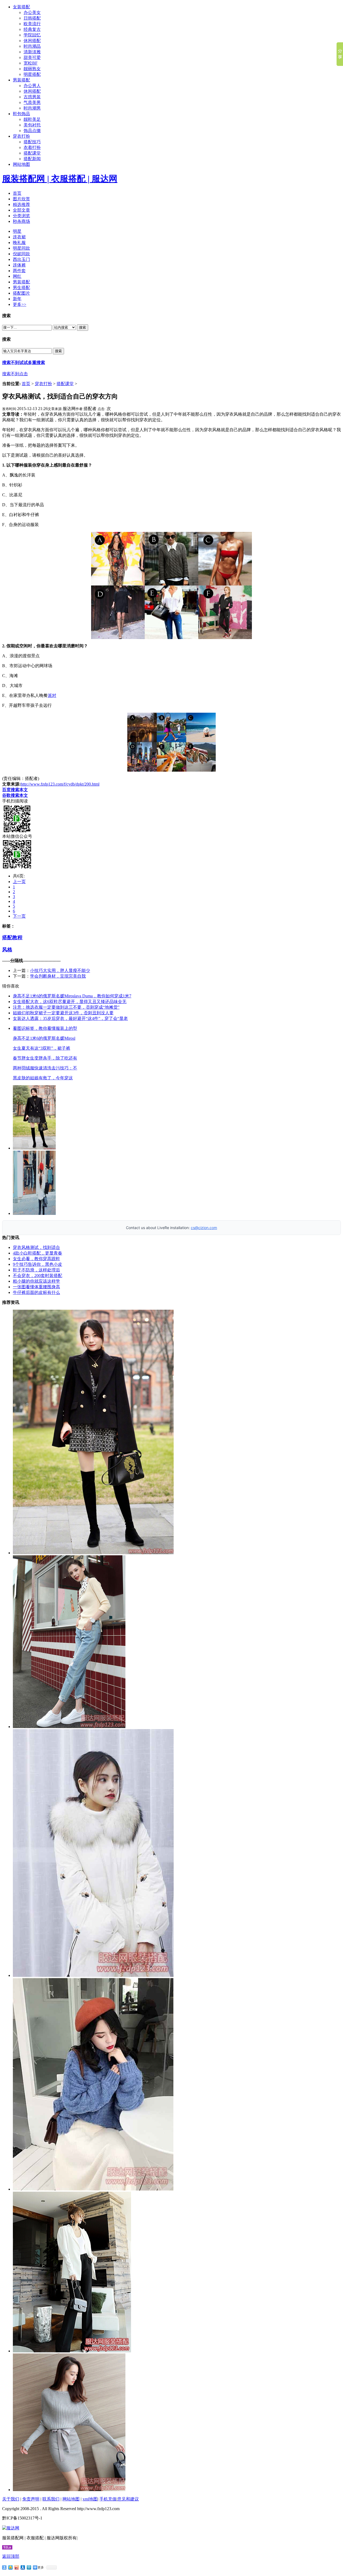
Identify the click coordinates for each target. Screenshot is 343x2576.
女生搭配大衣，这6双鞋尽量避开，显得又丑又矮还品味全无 (70, 1002)
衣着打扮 (32, 147)
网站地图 (21, 164)
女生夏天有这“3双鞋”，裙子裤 (42, 1048)
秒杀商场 (21, 221)
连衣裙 (19, 237)
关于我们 (11, 2499)
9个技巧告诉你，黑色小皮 (38, 1264)
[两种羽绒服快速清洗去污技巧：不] (93, 1975)
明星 (17, 231)
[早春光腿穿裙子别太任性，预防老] (93, 1553)
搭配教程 (12, 938)
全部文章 (21, 210)
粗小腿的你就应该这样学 (36, 1281)
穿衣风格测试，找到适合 (36, 1247)
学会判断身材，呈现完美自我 (58, 976)
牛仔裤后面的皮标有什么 (36, 1292)
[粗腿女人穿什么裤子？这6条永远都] (72, 2351)
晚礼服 (19, 243)
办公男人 (32, 86)
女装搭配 (21, 7)
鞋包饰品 (21, 114)
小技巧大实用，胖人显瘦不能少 (60, 970)
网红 (17, 276)
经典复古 (32, 29)
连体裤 (19, 265)
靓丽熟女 (32, 69)
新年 (17, 299)
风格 (7, 950)
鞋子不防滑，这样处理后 (36, 1270)
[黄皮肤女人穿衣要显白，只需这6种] (69, 2490)
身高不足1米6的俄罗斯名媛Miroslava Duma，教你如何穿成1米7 (72, 996)
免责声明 (31, 2499)
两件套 (19, 271)
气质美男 (32, 102)
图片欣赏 (21, 199)
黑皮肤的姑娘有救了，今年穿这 (43, 1078)
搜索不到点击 (15, 374)
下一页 (19, 916)
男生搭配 (21, 288)
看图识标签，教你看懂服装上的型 (45, 1028)
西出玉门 (21, 259)
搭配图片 (21, 293)
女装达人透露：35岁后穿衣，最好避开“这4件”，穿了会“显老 (70, 1018)
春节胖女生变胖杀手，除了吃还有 (45, 1058)
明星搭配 (32, 74)
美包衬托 (32, 125)
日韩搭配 (32, 18)
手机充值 (108, 2499)
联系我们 (51, 2499)
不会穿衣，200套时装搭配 (38, 1276)
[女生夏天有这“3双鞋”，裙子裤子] (69, 1727)
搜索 (83, 327)
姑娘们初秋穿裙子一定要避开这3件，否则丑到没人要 (63, 1013)
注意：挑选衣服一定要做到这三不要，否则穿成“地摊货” (66, 1007)
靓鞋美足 (32, 119)
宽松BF (31, 63)
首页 (17, 193)
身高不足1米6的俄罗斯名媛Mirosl (44, 1038)
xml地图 (90, 2499)
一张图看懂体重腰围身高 (36, 1287)
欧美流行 (32, 24)
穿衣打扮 (21, 136)
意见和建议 (128, 2499)
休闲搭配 (32, 41)
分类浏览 (21, 216)
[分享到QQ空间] (11, 2567)
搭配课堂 (32, 153)
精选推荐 (21, 204)
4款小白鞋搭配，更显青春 (38, 1253)
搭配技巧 (32, 142)
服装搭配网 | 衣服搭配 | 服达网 (60, 179)
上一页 (19, 882)
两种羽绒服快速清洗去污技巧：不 (45, 1068)
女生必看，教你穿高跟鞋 (36, 1259)
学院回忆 (32, 35)
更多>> (20, 304)
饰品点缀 (32, 131)
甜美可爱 (32, 57)
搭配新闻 (32, 159)
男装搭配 (21, 80)
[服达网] (11, 2528)
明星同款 (21, 248)
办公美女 (32, 12)
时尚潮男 (32, 108)
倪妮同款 (21, 254)
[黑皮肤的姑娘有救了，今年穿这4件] (93, 2189)
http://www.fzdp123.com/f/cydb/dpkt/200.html (60, 784)
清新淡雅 (32, 52)
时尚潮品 (32, 46)
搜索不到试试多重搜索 (24, 363)
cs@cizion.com (204, 1228)
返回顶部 (11, 2556)
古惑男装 (32, 97)
